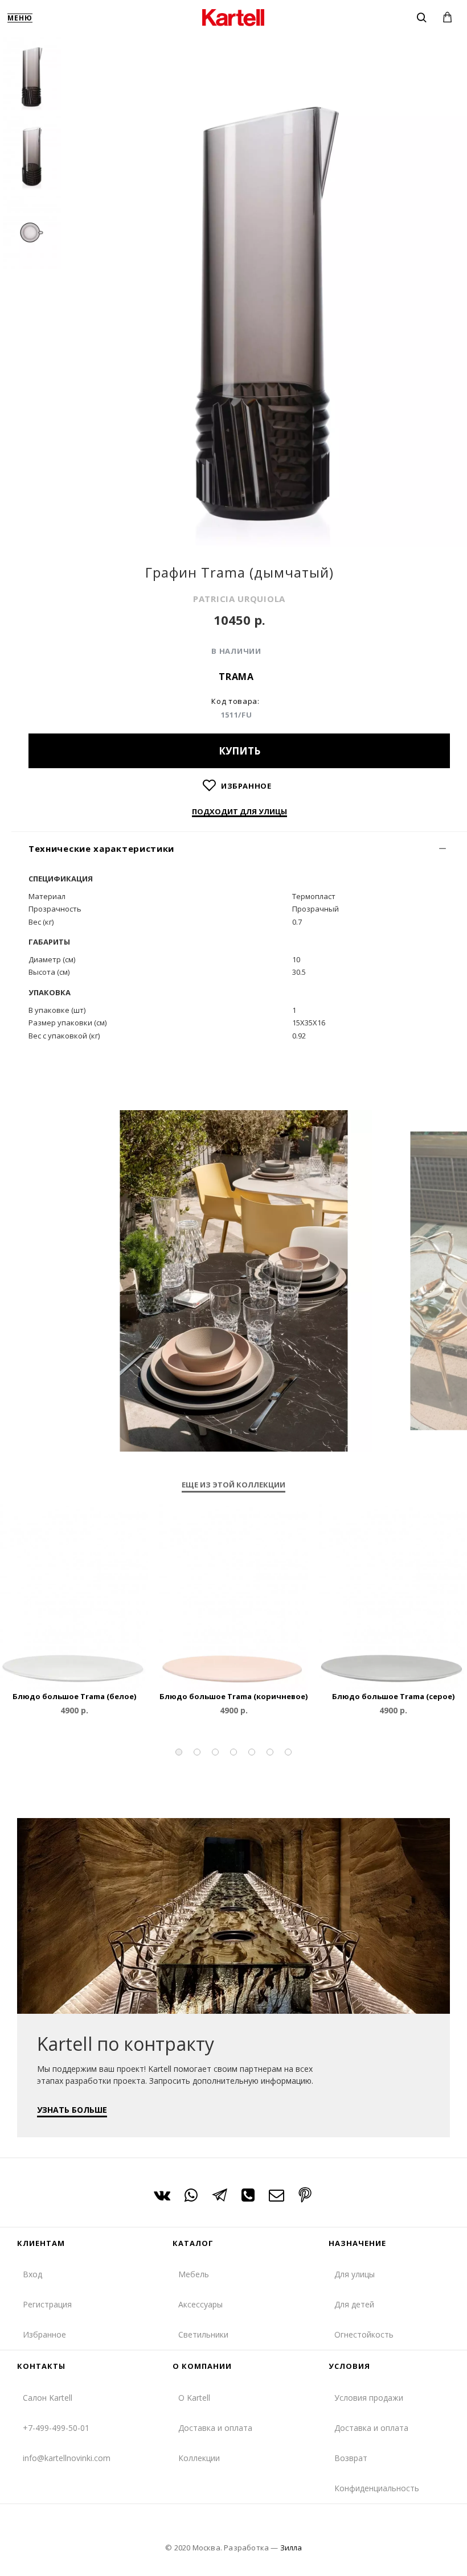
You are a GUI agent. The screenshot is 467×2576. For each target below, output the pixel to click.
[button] (179, 1752)
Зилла (291, 2548)
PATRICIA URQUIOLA (239, 599)
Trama (236, 677)
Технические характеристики (101, 848)
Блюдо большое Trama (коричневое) (233, 1697)
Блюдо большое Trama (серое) (393, 1697)
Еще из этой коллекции (233, 1485)
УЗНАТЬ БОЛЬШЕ (72, 2110)
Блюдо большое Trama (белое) (74, 1697)
